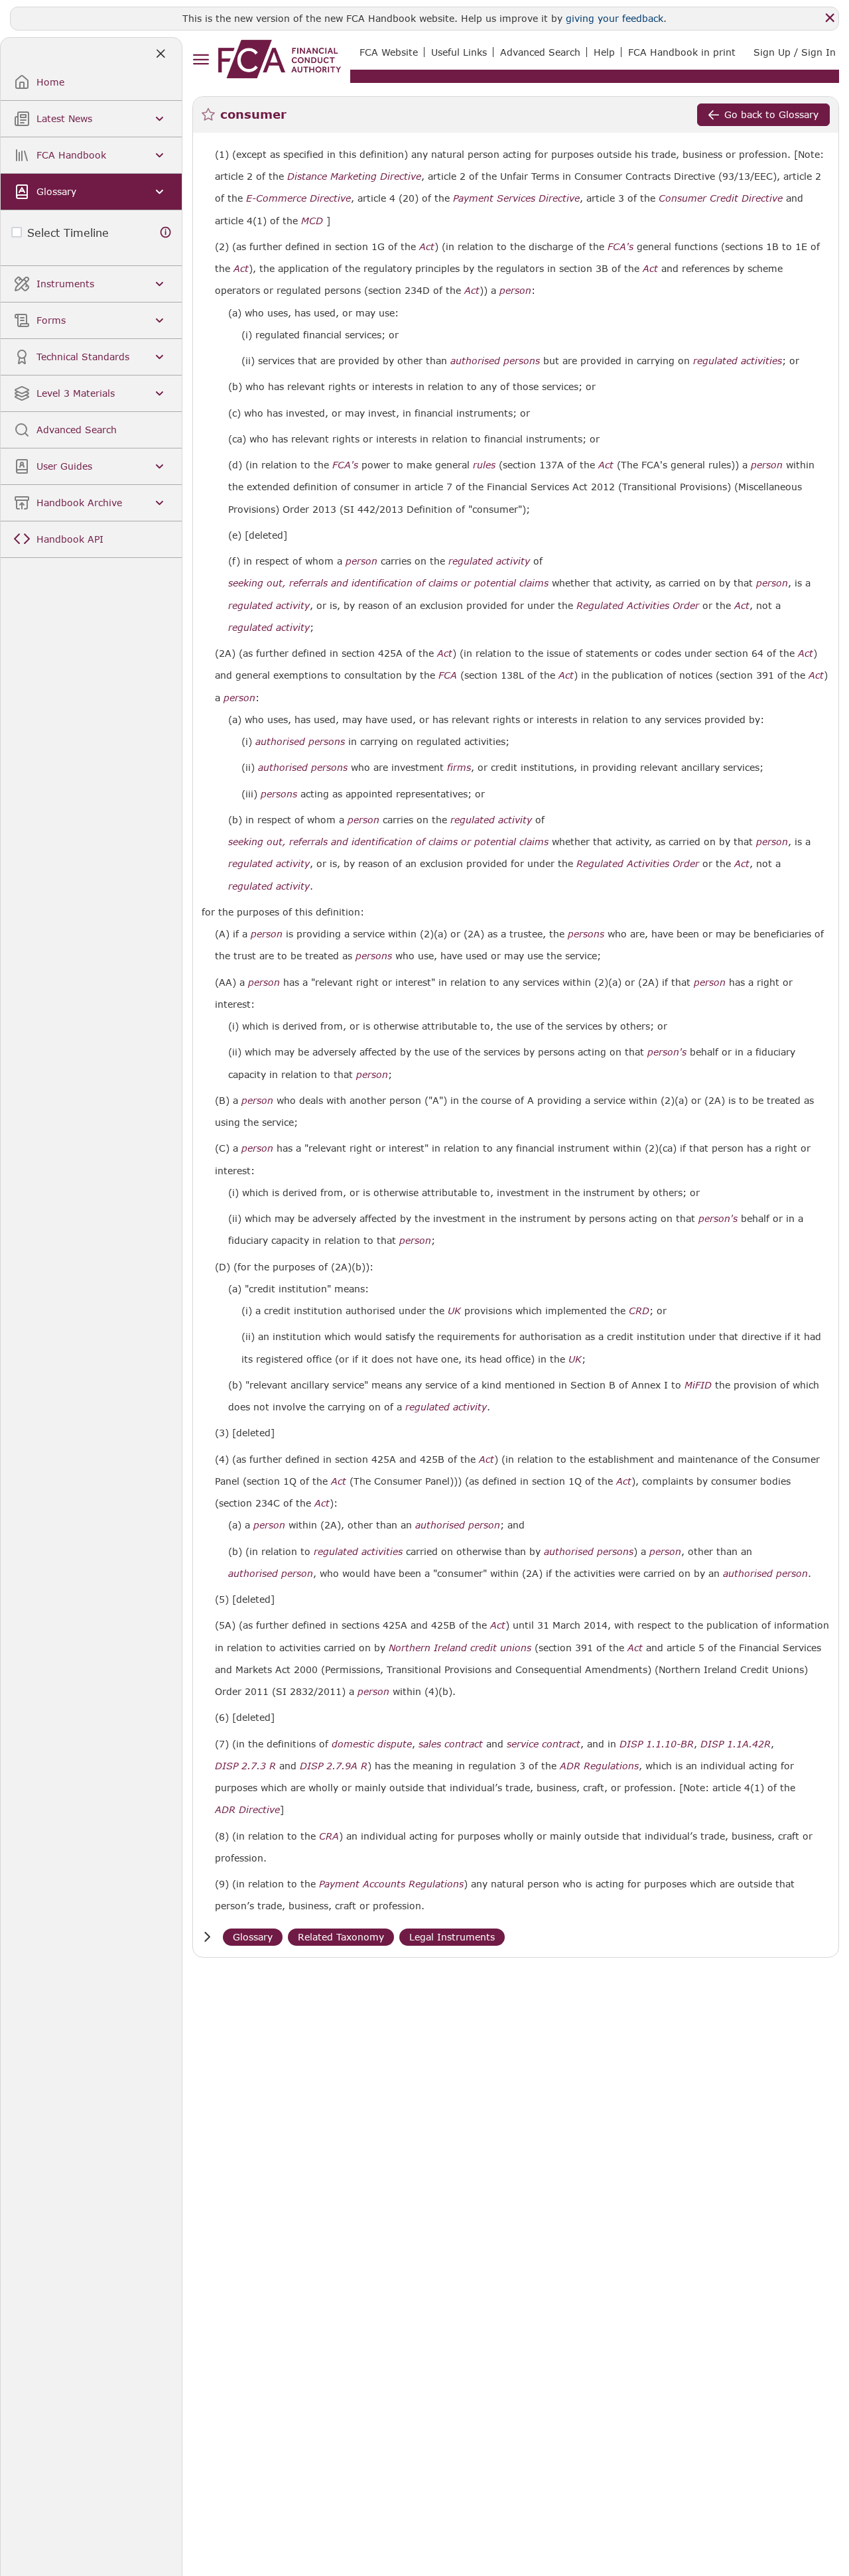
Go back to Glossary (771, 114)
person (515, 291)
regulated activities (738, 361)
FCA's (620, 247)
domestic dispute (372, 1744)
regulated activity (489, 561)
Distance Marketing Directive (354, 176)
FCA (448, 675)
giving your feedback (615, 18)
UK (454, 1311)
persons (279, 794)
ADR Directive (247, 1810)
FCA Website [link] (389, 52)
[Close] (830, 18)
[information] (166, 233)
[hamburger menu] (201, 60)
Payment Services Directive (516, 198)
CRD (639, 1311)
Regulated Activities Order (638, 606)
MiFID (698, 1385)
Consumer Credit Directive (721, 198)
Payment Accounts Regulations (391, 1884)
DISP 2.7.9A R (334, 1766)
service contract (544, 1744)
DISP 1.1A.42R (736, 1744)
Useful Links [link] (459, 52)
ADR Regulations (599, 1766)
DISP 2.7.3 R (245, 1766)
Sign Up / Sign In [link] (795, 52)
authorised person (458, 1525)
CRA (329, 1836)
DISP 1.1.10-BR (657, 1744)
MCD (312, 221)
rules (484, 465)
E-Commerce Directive (298, 198)
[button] (207, 1937)
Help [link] (604, 52)
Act (427, 247)
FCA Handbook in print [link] (682, 52)
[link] (280, 59)
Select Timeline (68, 233)
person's (667, 1052)
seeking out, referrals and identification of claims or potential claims (388, 583)
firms (459, 768)
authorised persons (495, 361)
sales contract (451, 1744)
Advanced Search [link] (540, 52)
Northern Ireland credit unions (460, 1648)
